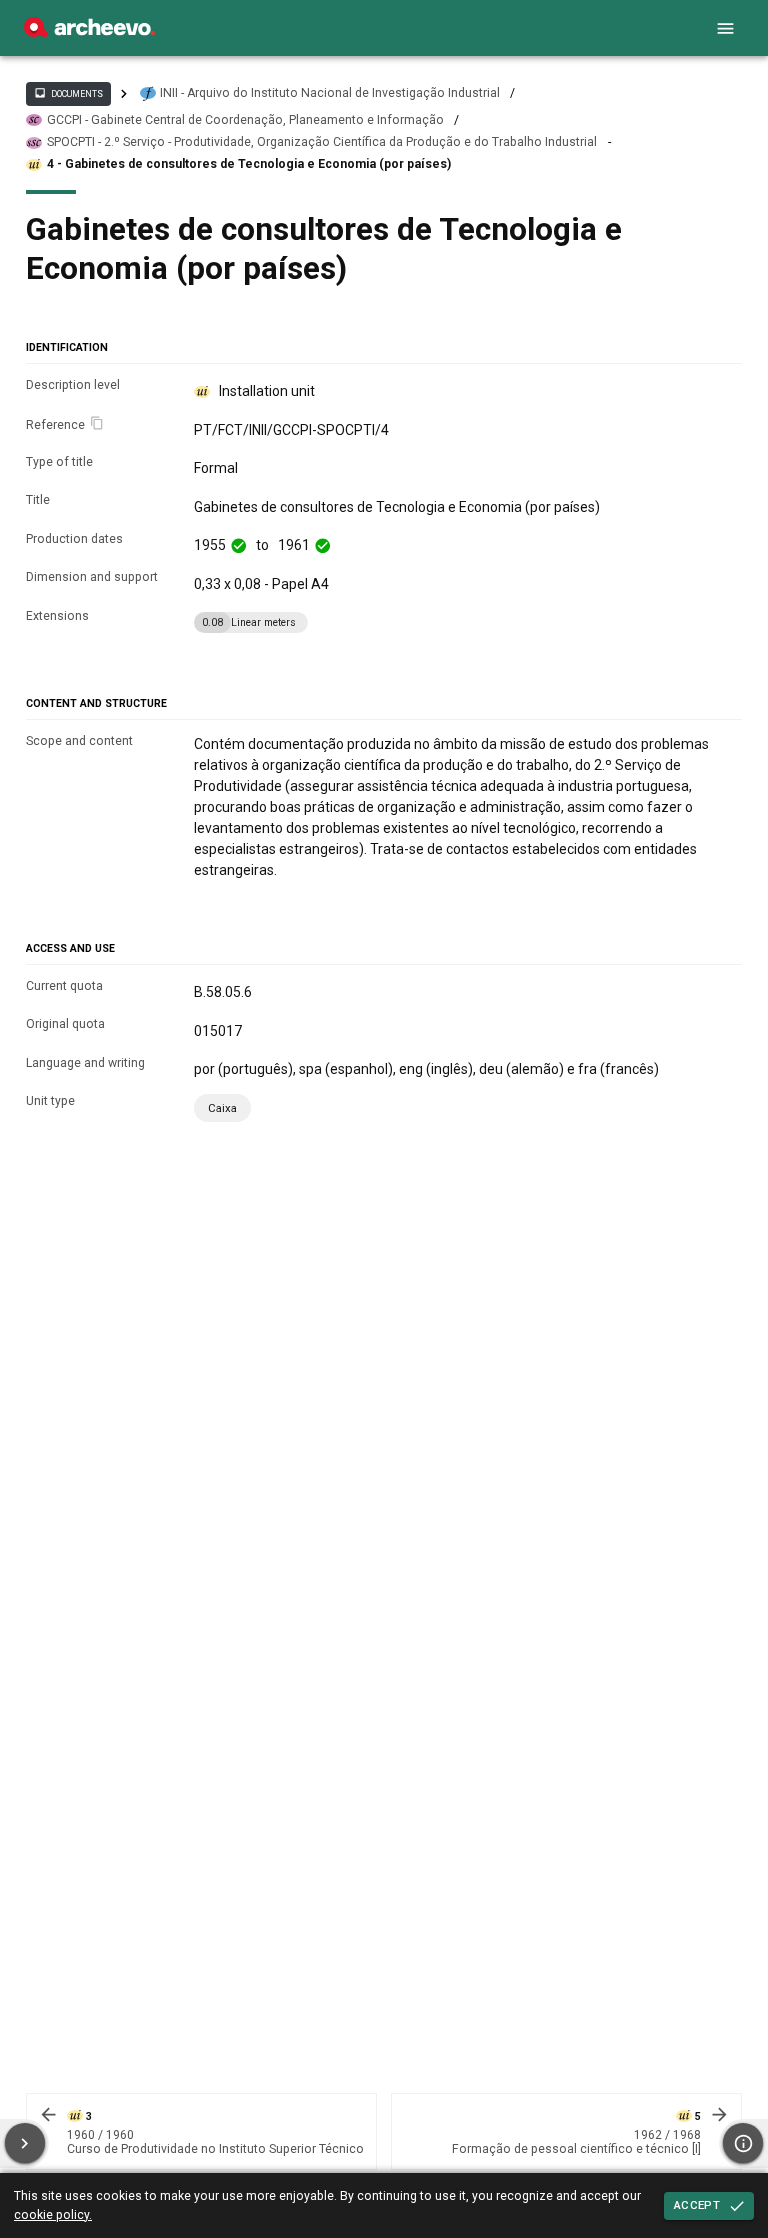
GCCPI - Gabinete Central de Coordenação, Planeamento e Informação (245, 120)
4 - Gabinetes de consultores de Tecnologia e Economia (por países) (249, 164)
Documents (68, 93)
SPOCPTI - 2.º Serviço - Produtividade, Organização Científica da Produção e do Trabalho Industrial (322, 142)
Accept (697, 2205)
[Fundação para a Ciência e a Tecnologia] (89, 32)
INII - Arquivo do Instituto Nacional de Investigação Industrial (330, 93)
